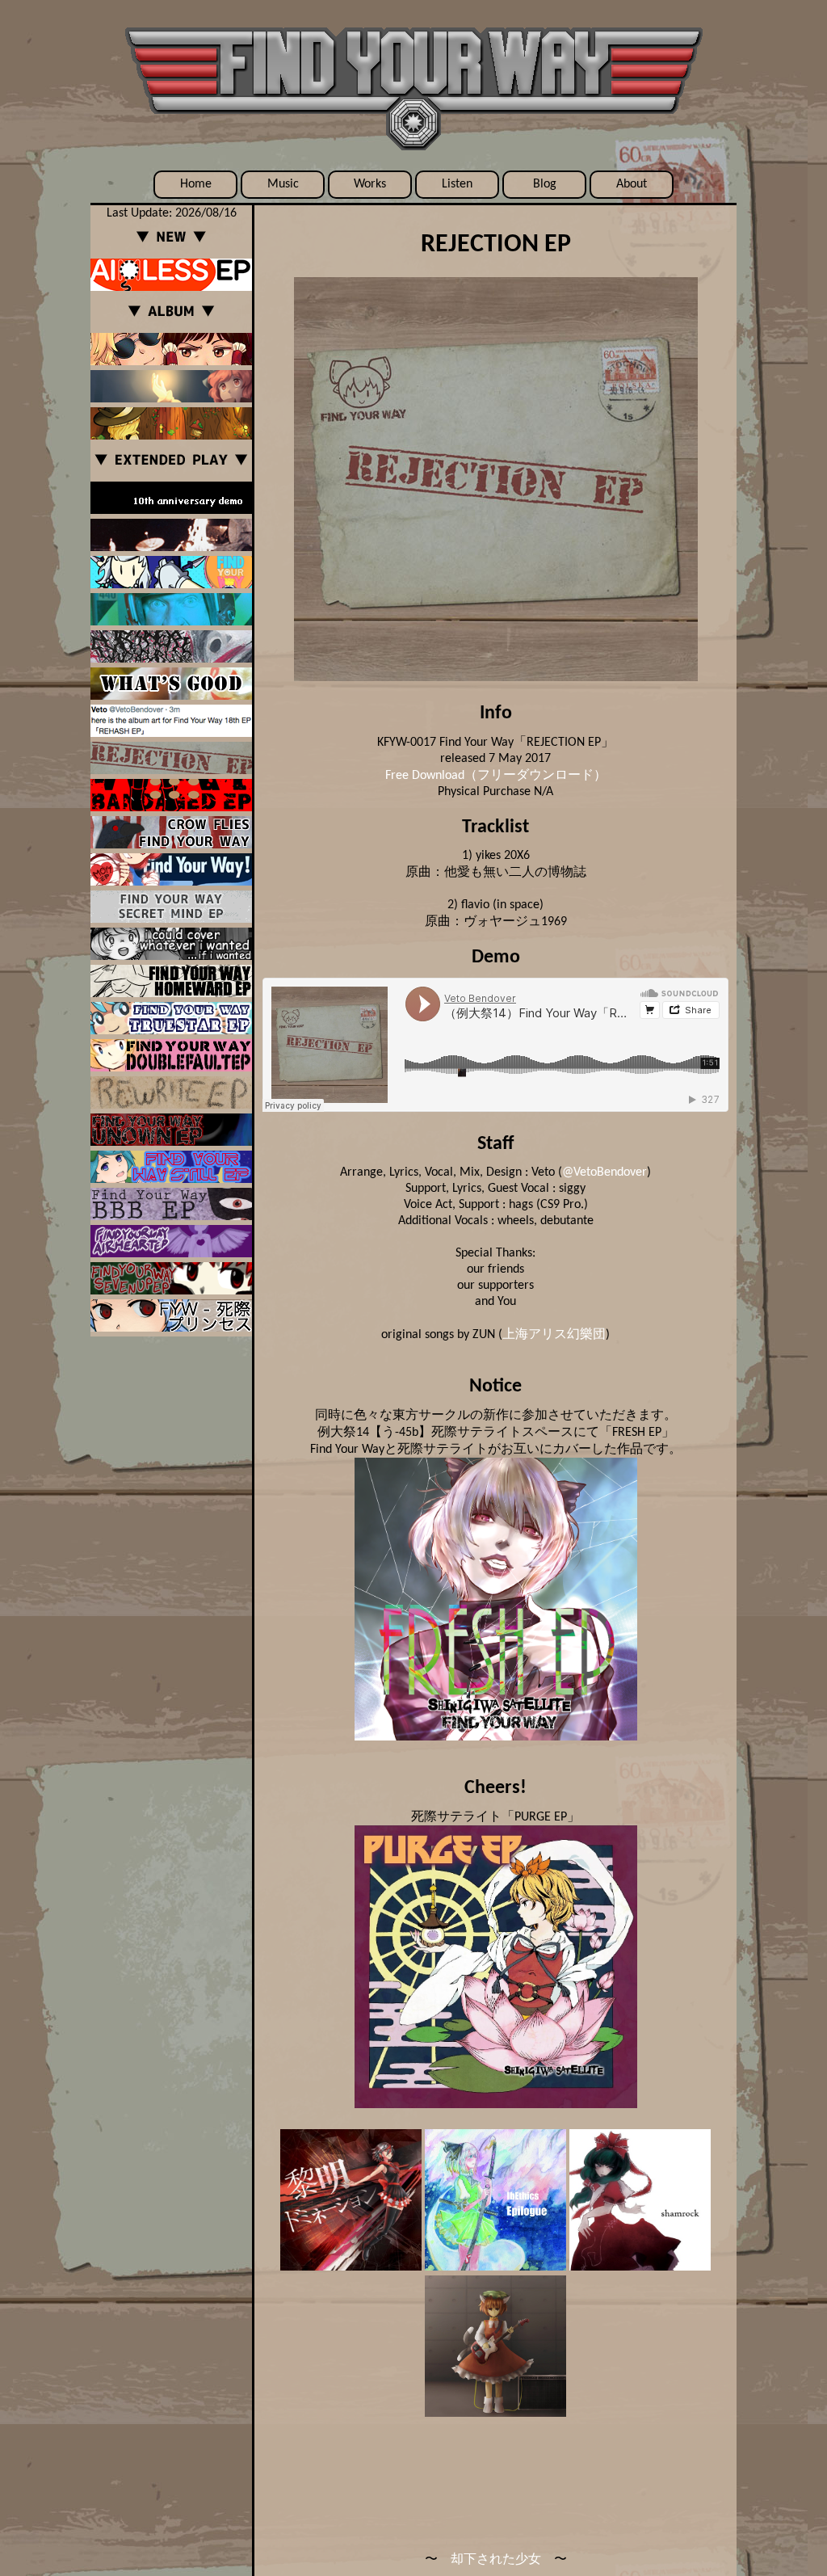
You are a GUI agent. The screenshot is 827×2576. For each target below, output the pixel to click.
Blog (545, 184)
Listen (457, 184)
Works (370, 184)
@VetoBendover (605, 1172)
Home (196, 184)
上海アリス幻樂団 (554, 1335)
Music (283, 184)
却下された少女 (496, 2560)
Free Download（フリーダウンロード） (496, 776)
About (632, 184)
